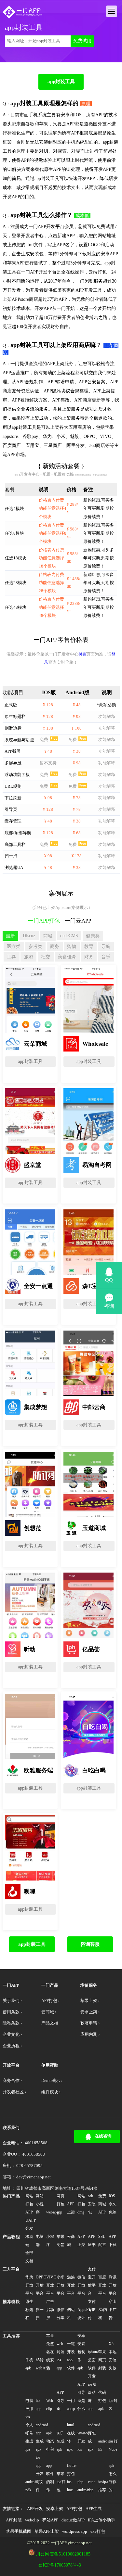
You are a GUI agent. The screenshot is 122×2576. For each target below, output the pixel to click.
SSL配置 (102, 2241)
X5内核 (103, 2314)
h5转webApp (41, 2364)
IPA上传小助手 (102, 2520)
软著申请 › (90, 2023)
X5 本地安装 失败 (113, 2356)
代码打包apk (102, 2401)
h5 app (39, 2405)
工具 (11, 957)
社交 (46, 957)
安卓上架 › (90, 2012)
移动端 (29, 2241)
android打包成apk (93, 2437)
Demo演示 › (52, 2081)
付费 (82, 654)
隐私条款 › (12, 2023)
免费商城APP (102, 2204)
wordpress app (75, 2531)
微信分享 (61, 2314)
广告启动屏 (50, 2310)
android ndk (30, 2486)
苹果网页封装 (102, 2360)
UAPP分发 (30, 2224)
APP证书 (92, 2241)
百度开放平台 (102, 2285)
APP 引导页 (61, 2401)
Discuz (29, 936)
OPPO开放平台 (41, 2285)
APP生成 (94, 2509)
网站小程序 (40, 2204)
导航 (106, 946)
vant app (91, 2486)
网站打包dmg (81, 2204)
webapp (51, 2212)
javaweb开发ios (82, 2441)
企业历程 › (12, 2046)
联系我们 (11, 2128)
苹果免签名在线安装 (50, 2352)
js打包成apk (61, 2441)
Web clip (50, 2405)
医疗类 (14, 946)
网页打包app (61, 2204)
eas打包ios (113, 2445)
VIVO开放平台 (51, 2285)
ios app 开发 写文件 (40, 2474)
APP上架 (71, 2208)
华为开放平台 (29, 2285)
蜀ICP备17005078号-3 (60, 2565)
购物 (72, 946)
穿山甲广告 (113, 2310)
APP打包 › (50, 2001)
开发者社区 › (14, 2092)
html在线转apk (71, 2437)
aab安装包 (92, 2204)
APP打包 (74, 2509)
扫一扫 (40, 2314)
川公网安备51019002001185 (63, 2554)
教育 (89, 946)
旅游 (29, 957)
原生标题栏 (29, 2310)
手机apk (29, 2364)
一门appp (71, 2405)
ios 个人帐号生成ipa (29, 2433)
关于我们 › (12, 2001)
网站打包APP (29, 2204)
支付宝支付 (92, 2310)
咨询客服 (90, 1944)
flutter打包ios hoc (72, 2478)
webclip (32, 2520)
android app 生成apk (41, 2437)
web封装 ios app (61, 2356)
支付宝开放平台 (92, 2281)
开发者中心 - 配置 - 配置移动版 (47, 474)
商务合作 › (12, 2081)
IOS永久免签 (113, 2204)
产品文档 (50, 2023)
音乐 (106, 957)
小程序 (50, 2241)
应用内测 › (90, 2034)
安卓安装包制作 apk (81, 2352)
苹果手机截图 (19, 2531)
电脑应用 (29, 2405)
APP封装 (14, 2520)
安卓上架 (55, 2509)
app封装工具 (61, 81)
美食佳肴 (67, 957)
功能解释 (107, 717)
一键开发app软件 (71, 2356)
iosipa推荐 (103, 2486)
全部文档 (29, 2257)
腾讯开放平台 (113, 2285)
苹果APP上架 (47, 2531)
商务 (55, 946)
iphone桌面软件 (93, 2360)
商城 (48, 936)
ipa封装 (113, 2405)
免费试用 (82, 41)
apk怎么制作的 (113, 2478)
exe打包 (98, 2531)
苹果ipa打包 (61, 2482)
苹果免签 (61, 2241)
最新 (10, 936)
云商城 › (49, 2012)
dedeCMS (69, 936)
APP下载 (113, 2241)
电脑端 (40, 2241)
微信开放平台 (81, 2285)
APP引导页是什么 (81, 2397)
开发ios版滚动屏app (92, 2392)
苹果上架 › (90, 2001)
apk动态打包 (50, 2441)
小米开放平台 (61, 2285)
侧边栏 (71, 2314)
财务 (89, 957)
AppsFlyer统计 (82, 2314)
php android (82, 2486)
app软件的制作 (50, 2478)
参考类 (35, 946)
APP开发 (35, 2509)
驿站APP (50, 2520)
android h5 (103, 2445)
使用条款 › (12, 2012)
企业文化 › (12, 2034)
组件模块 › (51, 2092)
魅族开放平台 (71, 2285)
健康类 (93, 936)
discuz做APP (73, 2520)
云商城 (71, 2241)
